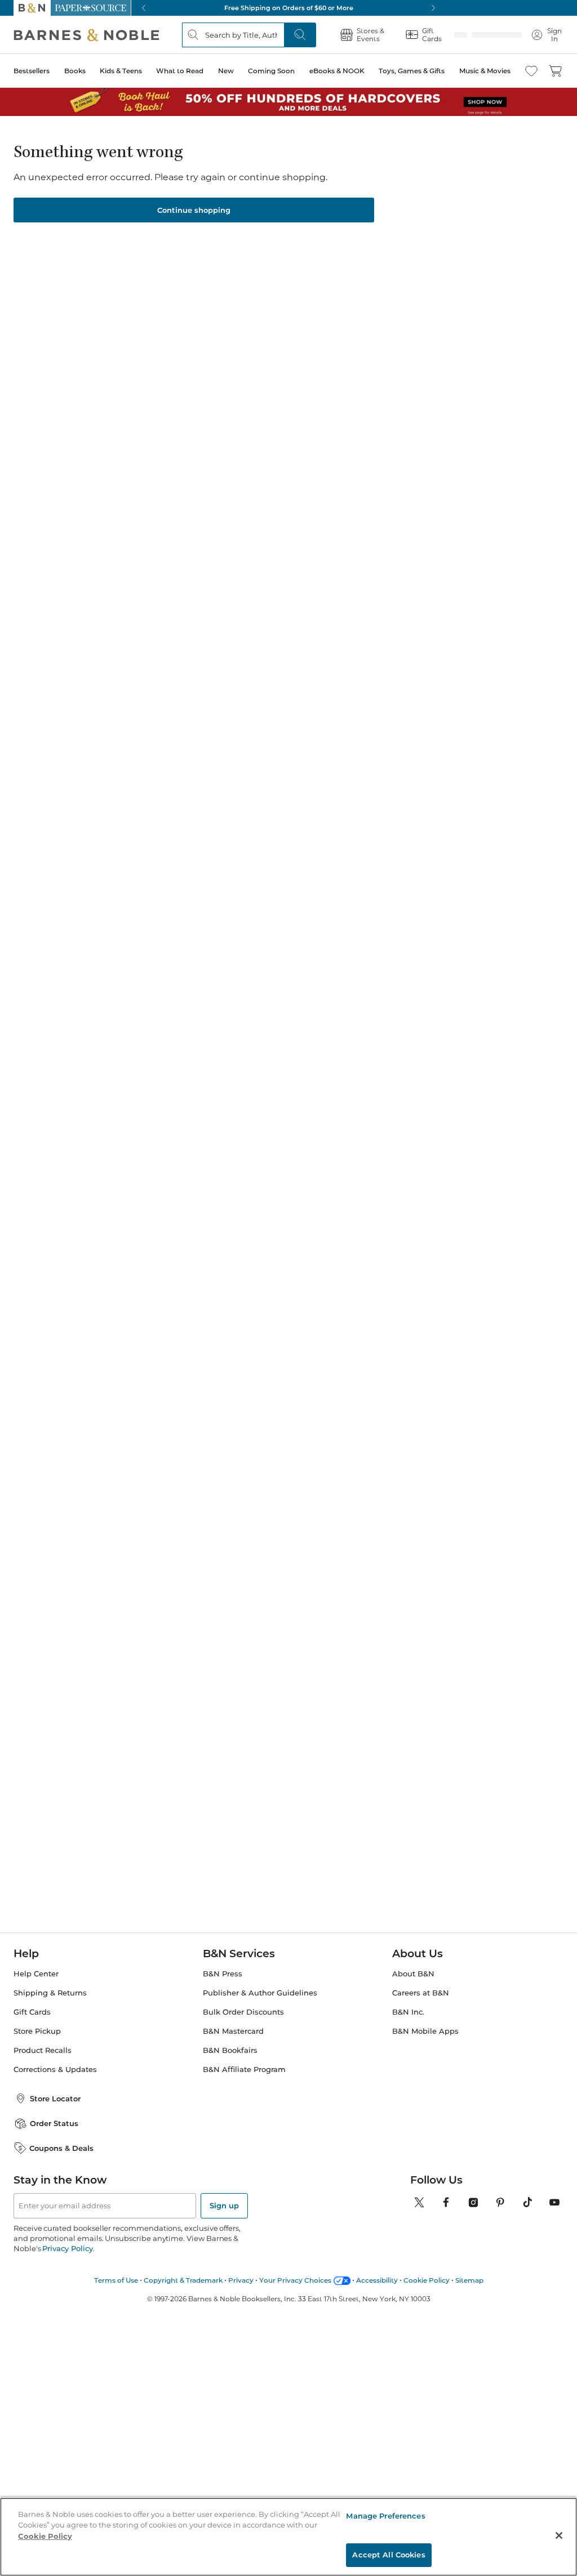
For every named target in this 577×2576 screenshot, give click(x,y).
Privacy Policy (67, 2248)
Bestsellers (32, 71)
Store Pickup (37, 2031)
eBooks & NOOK (337, 71)
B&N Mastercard (233, 2031)
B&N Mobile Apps (425, 2031)
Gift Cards (32, 2012)
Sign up (224, 2206)
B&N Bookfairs (230, 2050)
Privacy (241, 2280)
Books (75, 71)
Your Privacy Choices (295, 2280)
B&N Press (223, 1974)
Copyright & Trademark (183, 2280)
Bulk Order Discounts (243, 2012)
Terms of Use (116, 2280)
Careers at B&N (421, 1993)
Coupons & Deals (61, 2148)
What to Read (180, 71)
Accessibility (377, 2280)
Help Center (36, 1974)
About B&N (413, 1974)
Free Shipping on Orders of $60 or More (289, 8)
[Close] (559, 2535)
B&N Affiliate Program (244, 2070)
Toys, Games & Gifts (412, 71)
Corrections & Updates (55, 2070)
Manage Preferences (385, 2516)
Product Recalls (43, 2050)
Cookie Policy (427, 2280)
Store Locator (55, 2099)
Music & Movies (485, 71)
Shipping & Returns (50, 1993)
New (226, 71)
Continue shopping (194, 210)
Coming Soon (271, 71)
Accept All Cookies (389, 2555)
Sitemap (469, 2280)
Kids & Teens (121, 71)
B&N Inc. (408, 2012)
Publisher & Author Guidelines (260, 1993)
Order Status (54, 2123)
